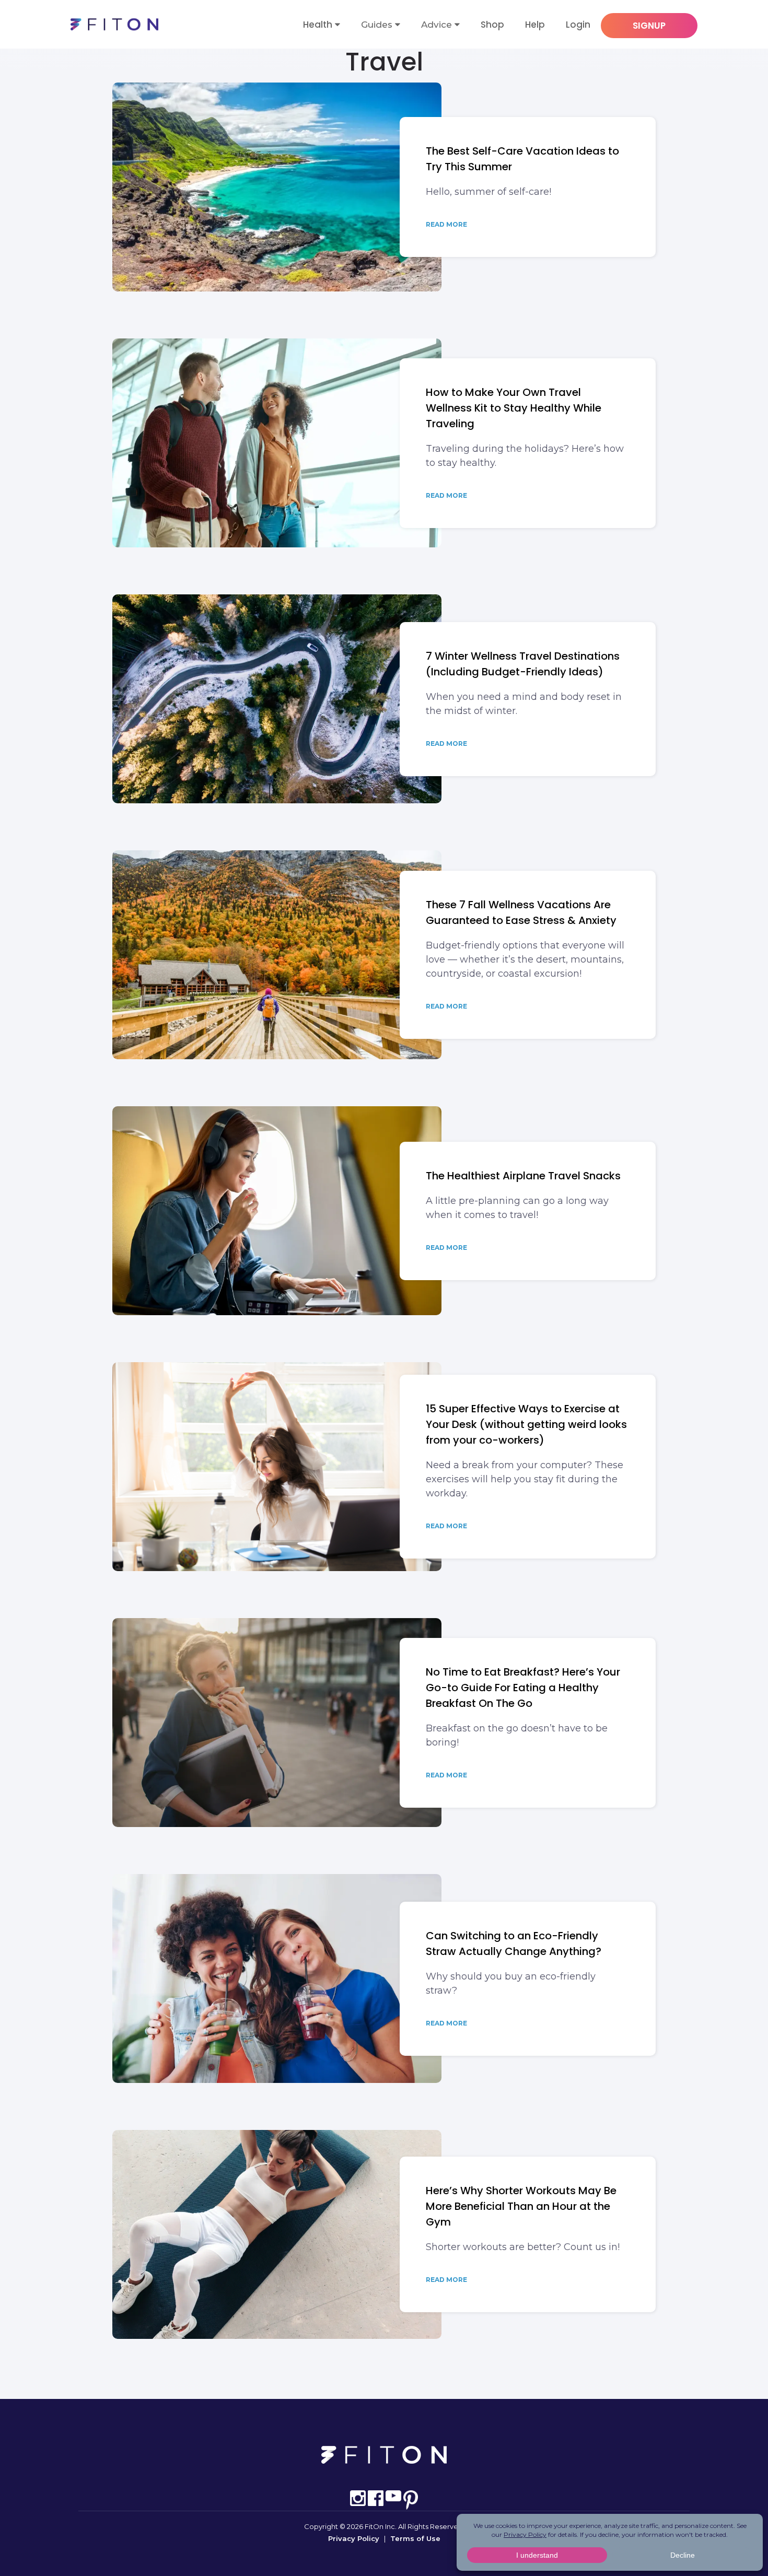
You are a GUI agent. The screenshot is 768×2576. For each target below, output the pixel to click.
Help (535, 25)
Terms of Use (415, 2538)
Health (318, 25)
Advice (437, 25)
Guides (377, 25)
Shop (492, 25)
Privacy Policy (354, 2538)
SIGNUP (649, 26)
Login (578, 25)
